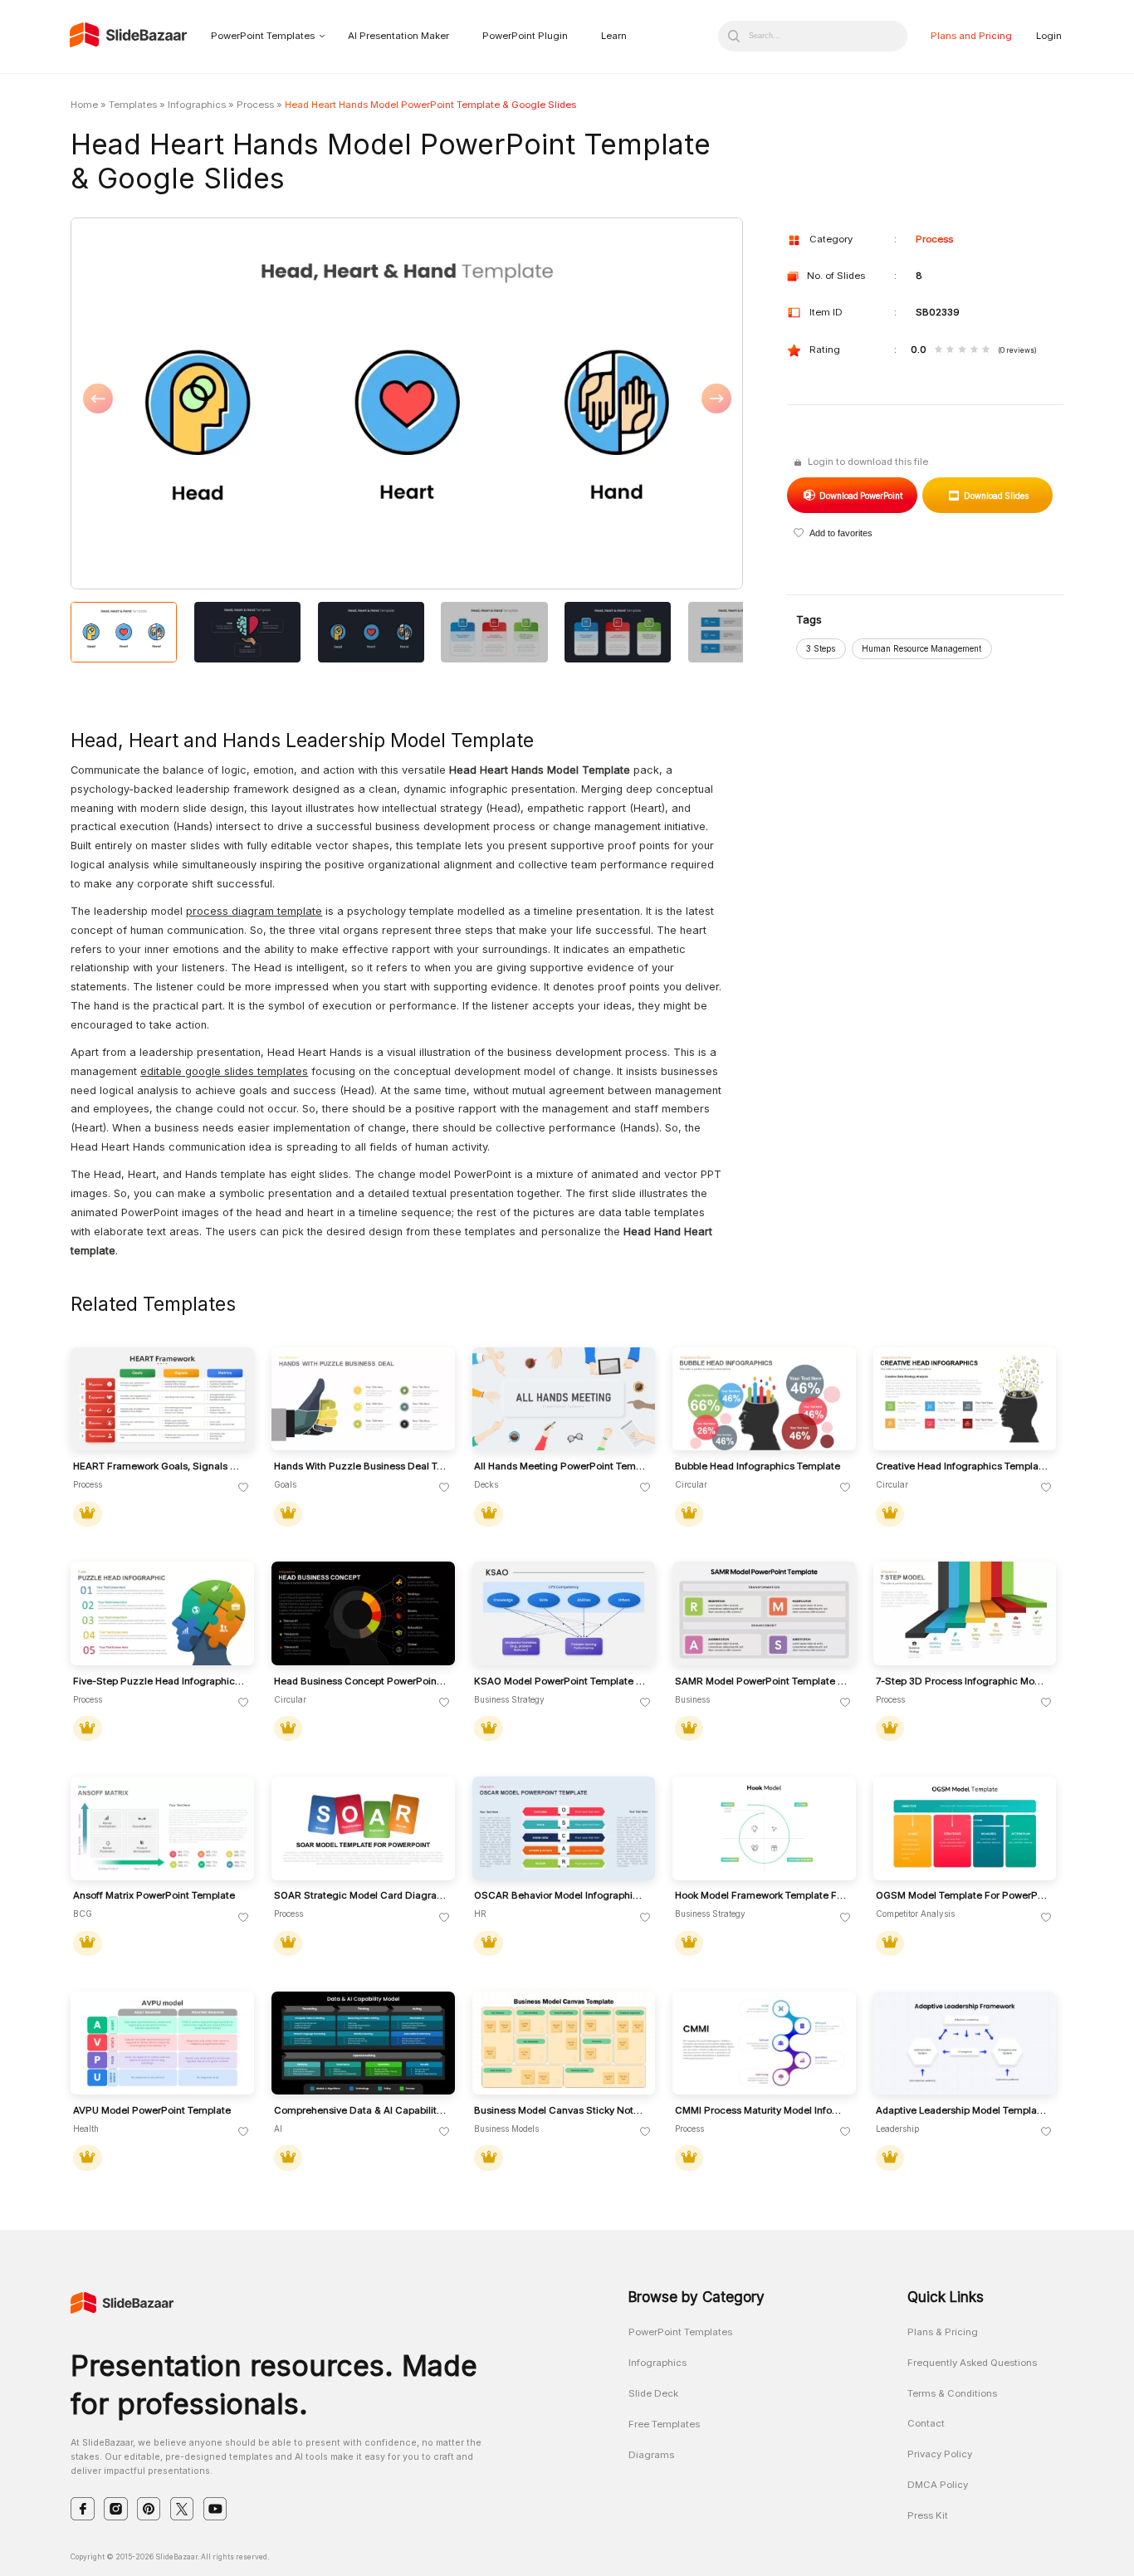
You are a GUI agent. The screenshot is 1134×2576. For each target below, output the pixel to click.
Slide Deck (653, 2393)
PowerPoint (860, 496)
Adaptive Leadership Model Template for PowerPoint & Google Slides (962, 2111)
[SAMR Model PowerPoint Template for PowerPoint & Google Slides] (764, 1613)
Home (84, 105)
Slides (996, 496)
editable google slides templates (224, 1071)
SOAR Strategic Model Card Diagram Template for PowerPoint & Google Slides (360, 1896)
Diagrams (651, 2455)
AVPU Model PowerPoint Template (152, 2111)
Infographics (197, 105)
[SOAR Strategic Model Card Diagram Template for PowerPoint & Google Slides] (363, 1828)
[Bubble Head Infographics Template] (764, 1399)
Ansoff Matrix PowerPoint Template (154, 1896)
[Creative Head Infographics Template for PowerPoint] (965, 1399)
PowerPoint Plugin (525, 36)
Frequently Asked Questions (972, 2363)
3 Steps (821, 648)
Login (1049, 36)
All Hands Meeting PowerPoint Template (560, 1466)
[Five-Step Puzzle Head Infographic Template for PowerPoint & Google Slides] (162, 1613)
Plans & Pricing (943, 2332)
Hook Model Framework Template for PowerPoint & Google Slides (761, 1896)
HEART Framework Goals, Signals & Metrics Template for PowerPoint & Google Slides (159, 1466)
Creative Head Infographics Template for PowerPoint (962, 1466)
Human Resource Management (921, 648)
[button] (239, 405)
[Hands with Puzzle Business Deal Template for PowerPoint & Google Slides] (363, 1399)
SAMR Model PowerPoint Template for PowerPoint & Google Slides (761, 1681)
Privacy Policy (940, 2454)
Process (255, 105)
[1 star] (938, 350)
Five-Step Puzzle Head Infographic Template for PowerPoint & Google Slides (159, 1681)
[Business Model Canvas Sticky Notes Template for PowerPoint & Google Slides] (564, 2043)
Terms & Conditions (952, 2393)
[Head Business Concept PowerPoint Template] (363, 1613)
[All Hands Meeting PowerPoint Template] (564, 1399)
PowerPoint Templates (263, 36)
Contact (926, 2423)
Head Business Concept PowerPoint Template (360, 1681)
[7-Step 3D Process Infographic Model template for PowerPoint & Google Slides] (965, 1613)
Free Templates (664, 2424)
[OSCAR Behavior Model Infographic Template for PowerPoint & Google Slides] (564, 1828)
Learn (614, 36)
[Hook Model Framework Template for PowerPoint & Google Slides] (764, 1828)
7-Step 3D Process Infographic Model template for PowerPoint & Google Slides (962, 1681)
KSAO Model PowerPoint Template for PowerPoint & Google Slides (560, 1681)
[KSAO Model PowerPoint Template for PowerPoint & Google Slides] (564, 1613)
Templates (133, 105)
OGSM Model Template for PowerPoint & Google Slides (962, 1896)
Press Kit (928, 2515)
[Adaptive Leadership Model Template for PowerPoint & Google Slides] (965, 2043)
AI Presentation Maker (398, 36)
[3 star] (962, 350)
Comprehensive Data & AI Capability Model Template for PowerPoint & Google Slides (360, 2111)
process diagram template (254, 911)
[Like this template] (244, 1488)
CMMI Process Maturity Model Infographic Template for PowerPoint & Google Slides (761, 2111)
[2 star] (950, 350)
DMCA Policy (938, 2485)
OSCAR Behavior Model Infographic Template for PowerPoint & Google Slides (560, 1896)
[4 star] (974, 350)
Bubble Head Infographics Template (758, 1466)
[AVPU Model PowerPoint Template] (162, 2043)
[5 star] (986, 350)
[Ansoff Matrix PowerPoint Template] (162, 1828)
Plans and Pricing (971, 36)
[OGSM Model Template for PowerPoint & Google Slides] (965, 1828)
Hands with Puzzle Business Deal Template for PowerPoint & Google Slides (360, 1466)
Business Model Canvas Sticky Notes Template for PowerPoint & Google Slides (560, 2111)
